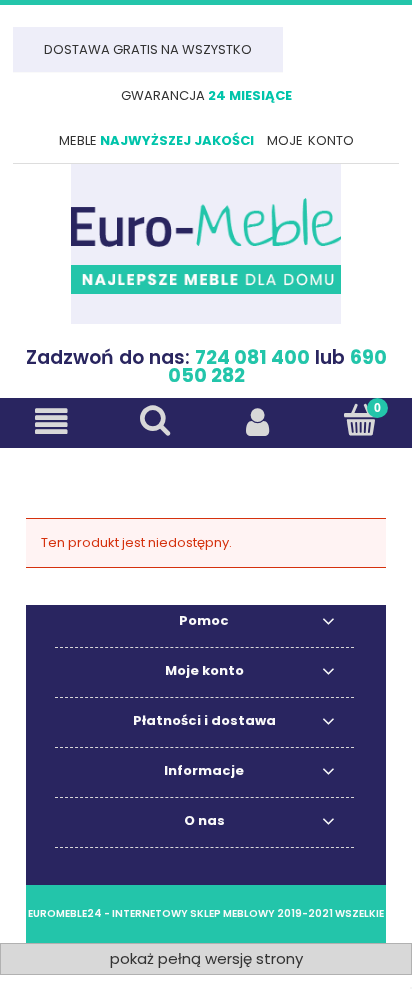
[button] (51, 421)
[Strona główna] (206, 244)
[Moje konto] (257, 421)
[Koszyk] (360, 420)
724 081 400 (252, 357)
